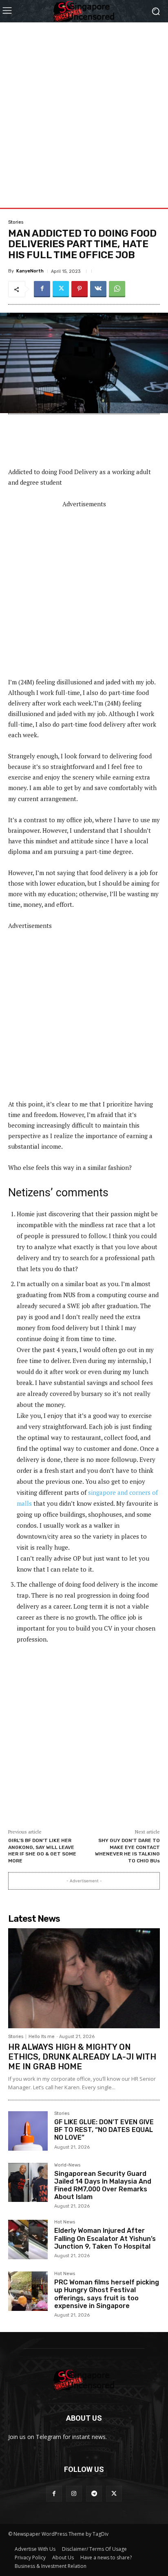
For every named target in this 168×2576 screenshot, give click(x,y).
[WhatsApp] (117, 289)
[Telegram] (94, 2494)
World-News (67, 2165)
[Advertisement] (84, 106)
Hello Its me (42, 2037)
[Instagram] (74, 2494)
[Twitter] (61, 289)
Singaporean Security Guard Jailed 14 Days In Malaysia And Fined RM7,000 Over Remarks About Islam (103, 2185)
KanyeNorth (30, 271)
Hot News (65, 2222)
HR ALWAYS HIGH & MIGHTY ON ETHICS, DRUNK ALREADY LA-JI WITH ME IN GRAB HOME (82, 2057)
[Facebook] (42, 289)
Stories (16, 222)
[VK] (98, 289)
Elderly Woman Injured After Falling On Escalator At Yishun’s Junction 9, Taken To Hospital (105, 2238)
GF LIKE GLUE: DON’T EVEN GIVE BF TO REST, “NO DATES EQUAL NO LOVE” (104, 2130)
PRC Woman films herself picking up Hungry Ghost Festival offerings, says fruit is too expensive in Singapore (107, 2294)
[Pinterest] (80, 289)
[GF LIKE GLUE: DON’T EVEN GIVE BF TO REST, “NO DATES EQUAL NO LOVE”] (28, 2131)
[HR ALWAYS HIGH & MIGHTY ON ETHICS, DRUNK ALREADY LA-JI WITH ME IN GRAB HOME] (84, 1978)
